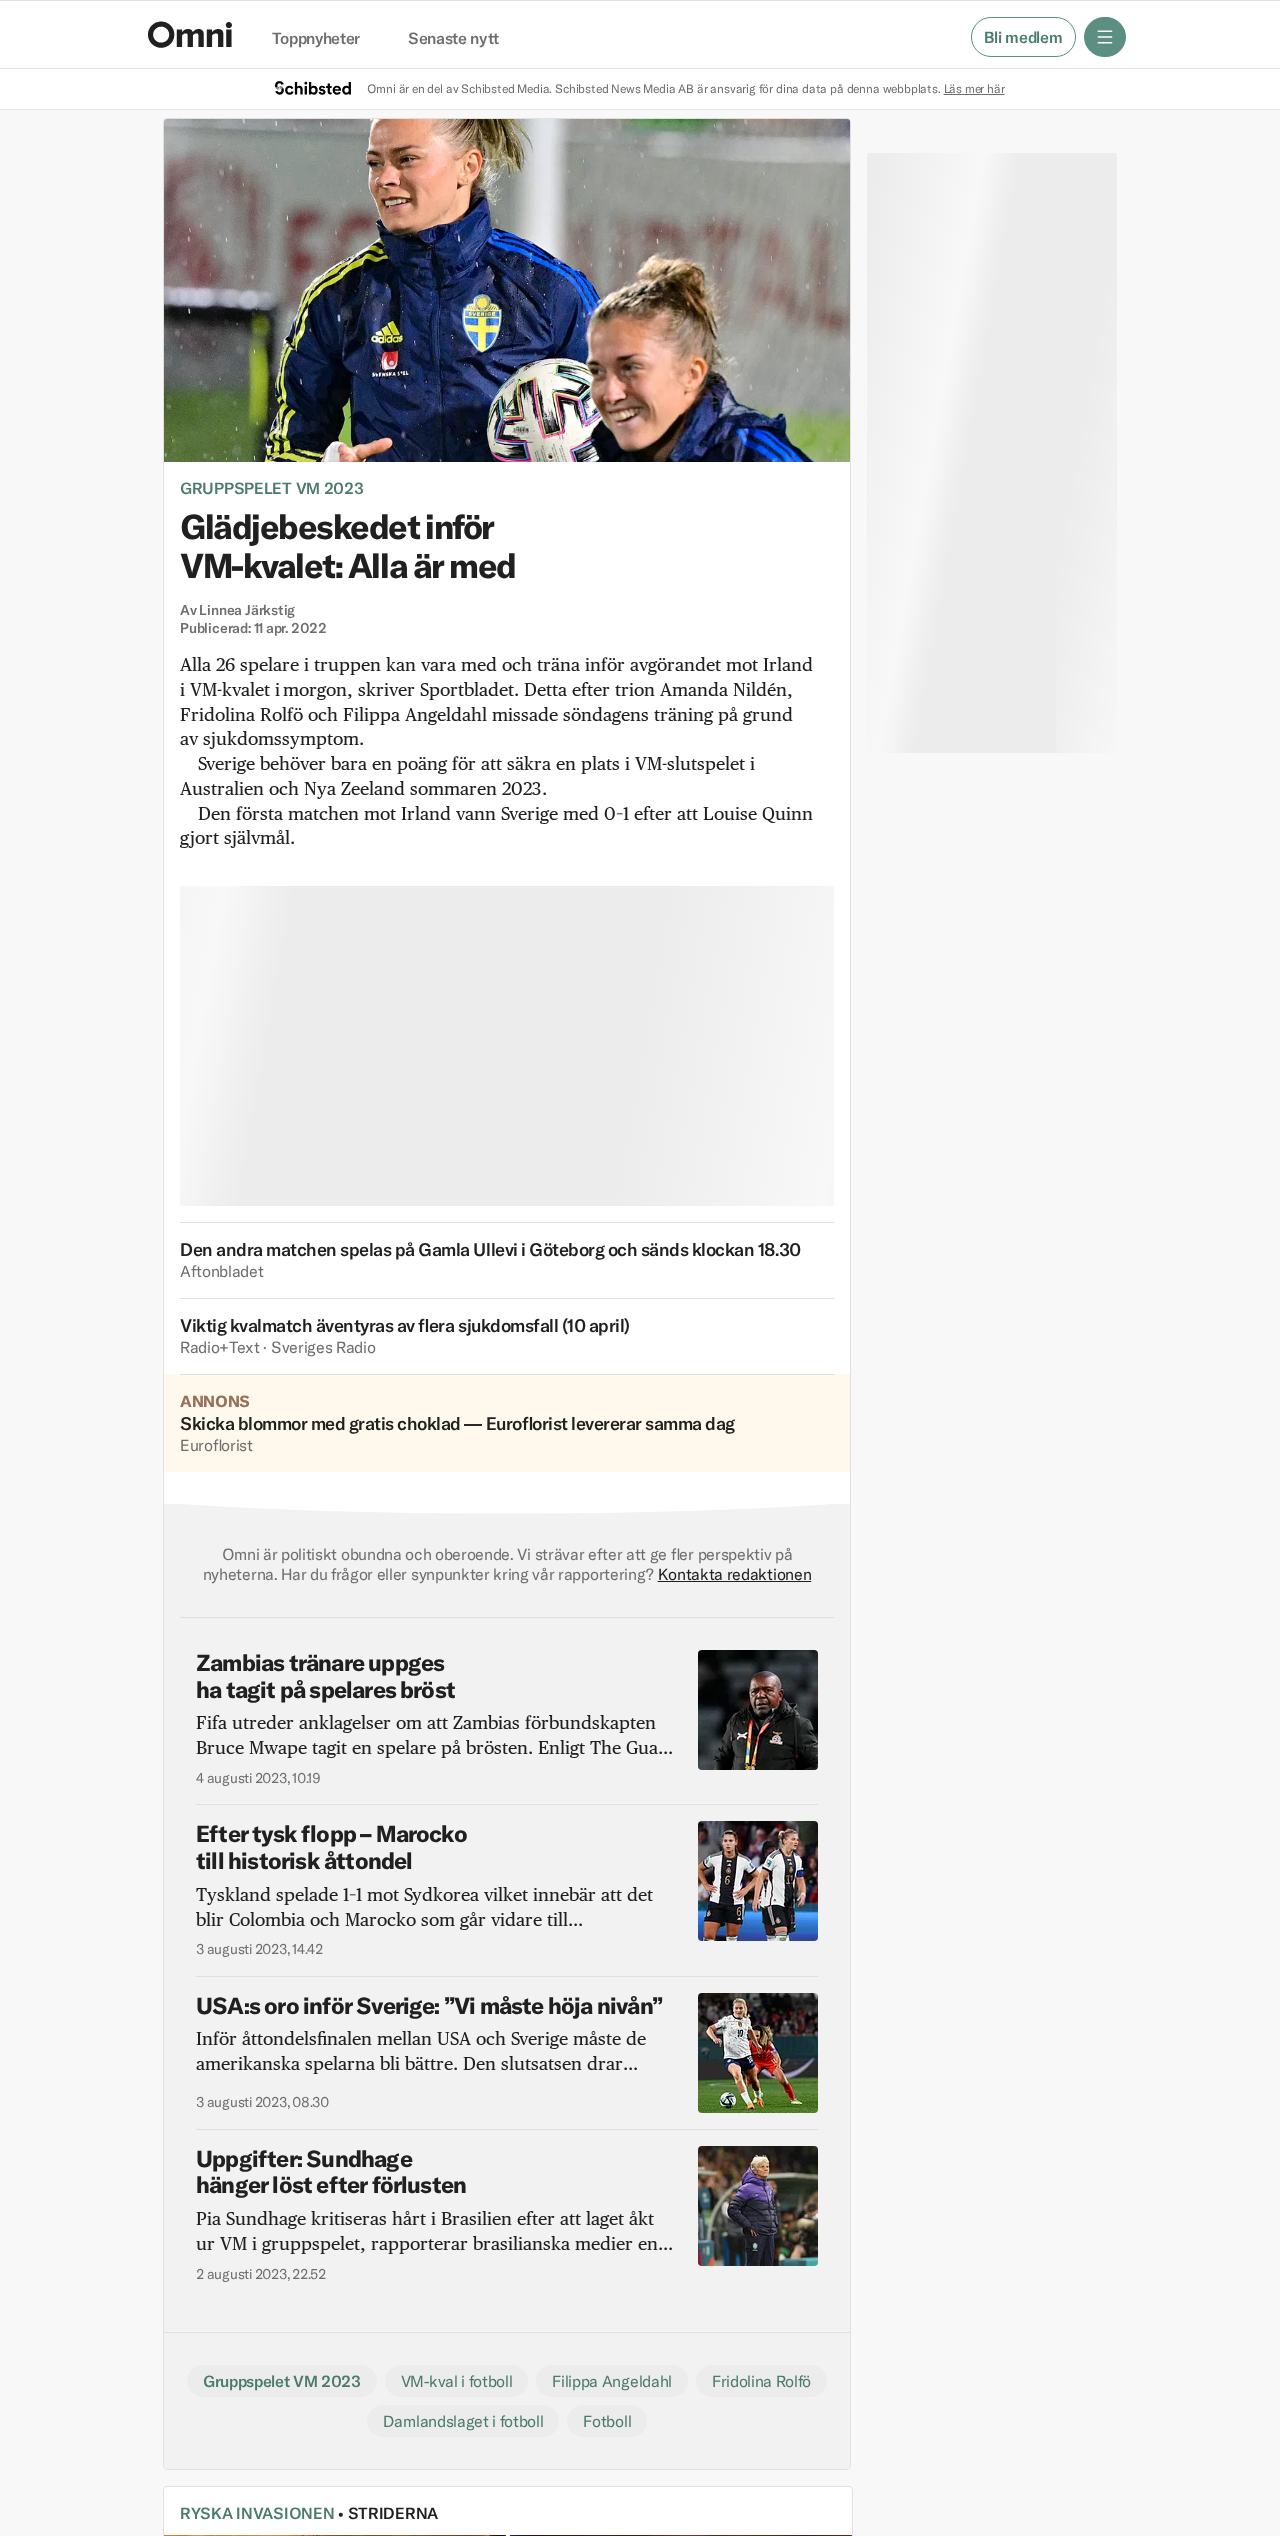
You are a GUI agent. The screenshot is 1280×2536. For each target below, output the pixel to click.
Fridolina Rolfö (761, 2381)
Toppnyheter (316, 39)
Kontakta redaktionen (735, 1574)
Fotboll (607, 2421)
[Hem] (190, 34)
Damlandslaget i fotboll (463, 2421)
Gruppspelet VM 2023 (272, 488)
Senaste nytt (453, 39)
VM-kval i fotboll (457, 2381)
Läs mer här (974, 88)
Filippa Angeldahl (612, 2381)
